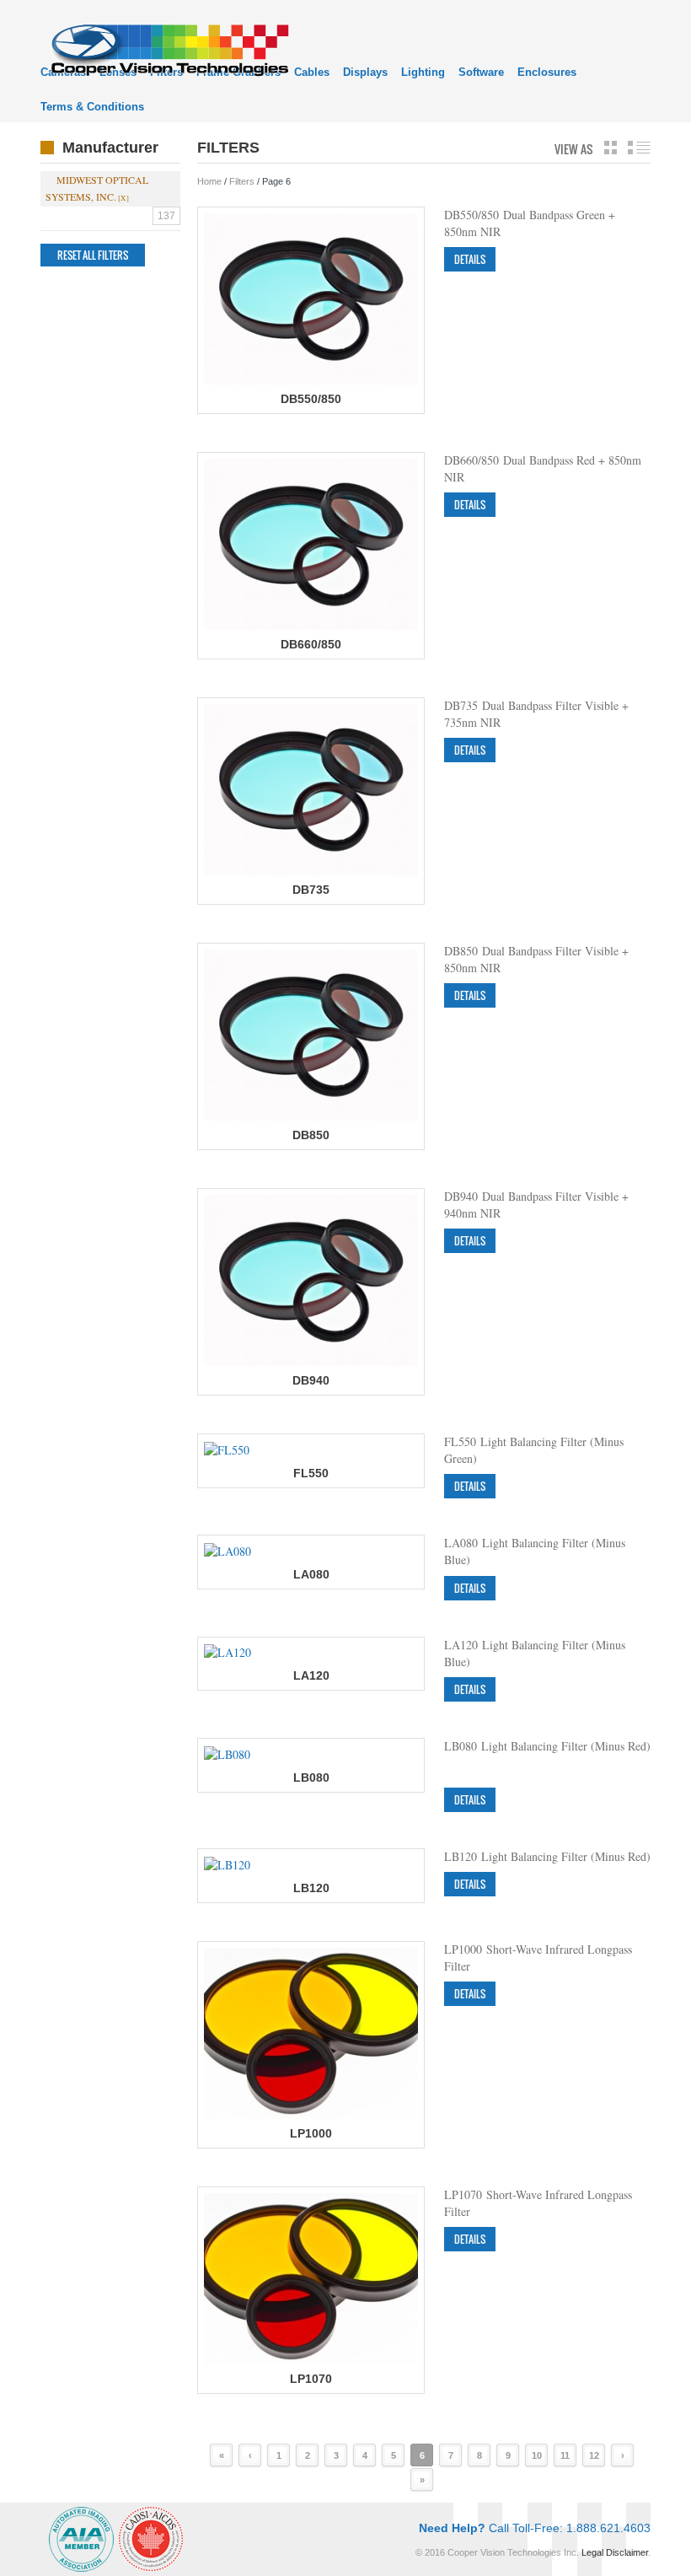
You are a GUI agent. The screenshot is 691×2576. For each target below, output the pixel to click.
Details (470, 259)
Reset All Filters (93, 255)
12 (594, 2455)
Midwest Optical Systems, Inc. (97, 188)
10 (537, 2455)
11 (565, 2455)
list (639, 148)
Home (209, 181)
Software (481, 72)
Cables (312, 72)
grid (611, 148)
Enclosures (547, 72)
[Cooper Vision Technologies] (169, 48)
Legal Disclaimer (615, 2552)
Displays (365, 72)
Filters (242, 181)
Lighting (423, 72)
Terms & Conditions (92, 107)
